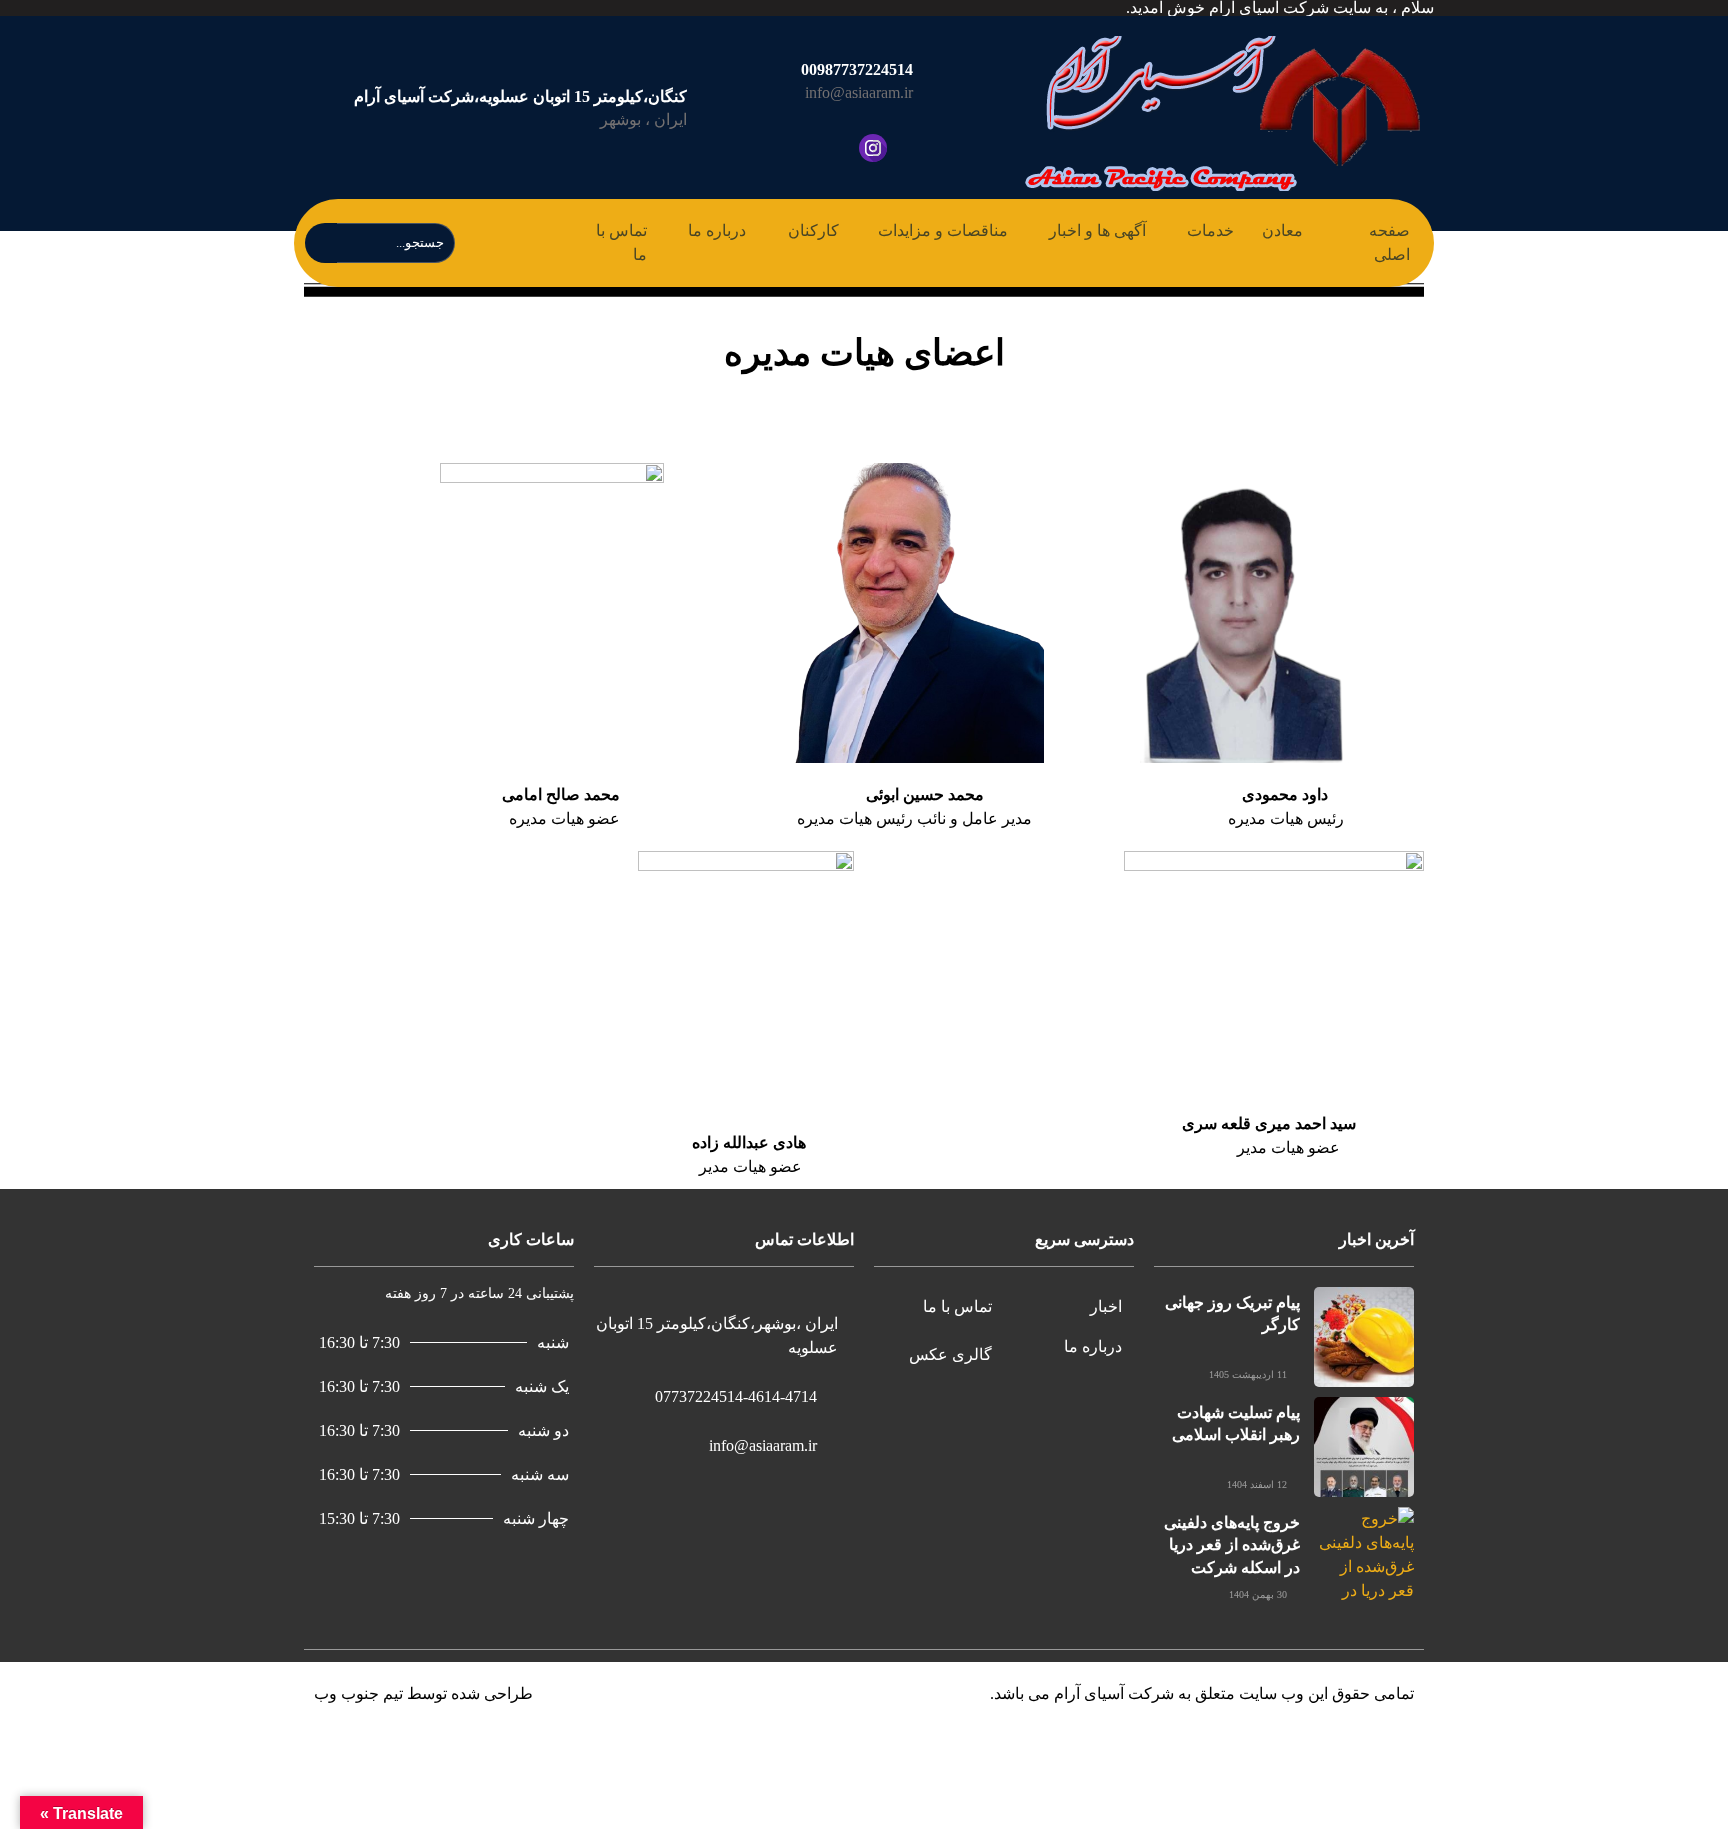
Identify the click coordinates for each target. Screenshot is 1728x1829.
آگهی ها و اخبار (1097, 230)
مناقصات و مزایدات (943, 230)
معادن (1282, 230)
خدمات (1210, 230)
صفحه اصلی (1389, 242)
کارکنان (813, 230)
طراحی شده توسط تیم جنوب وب (423, 1693)
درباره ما (717, 230)
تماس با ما (621, 242)
